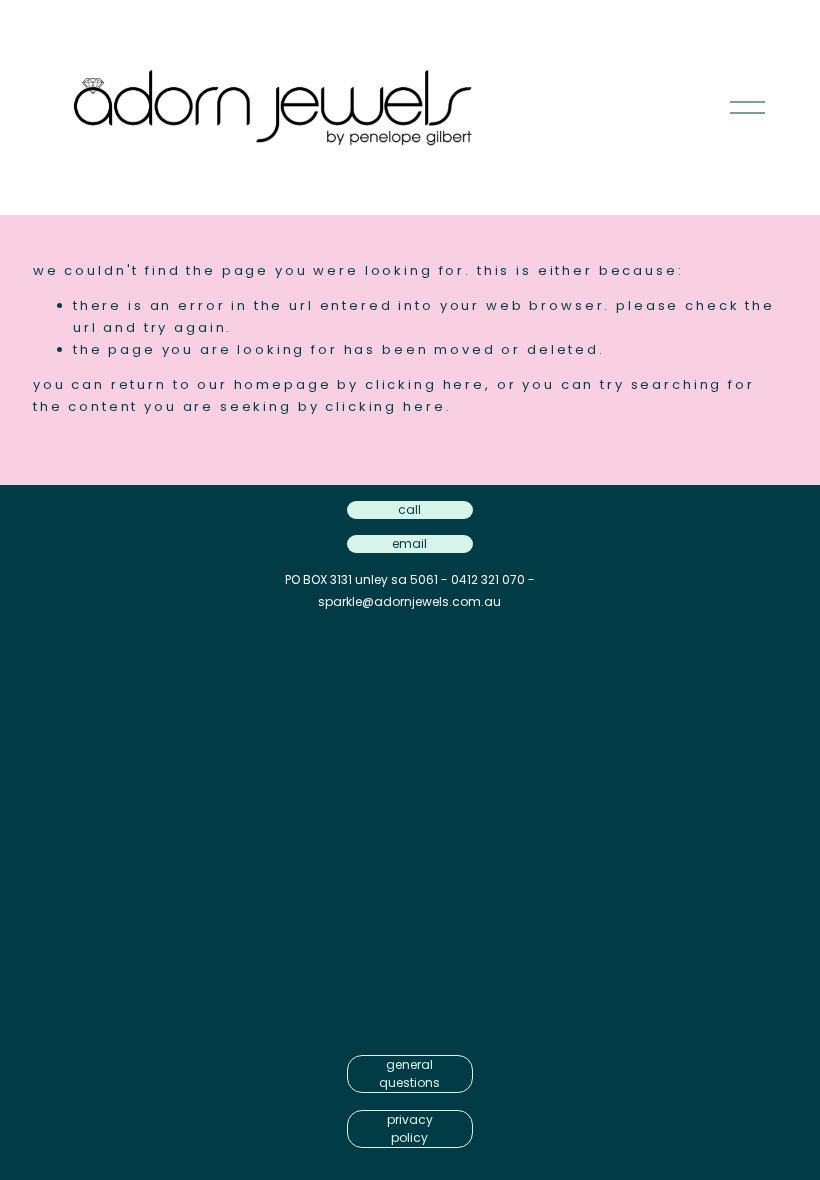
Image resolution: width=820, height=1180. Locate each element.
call (409, 509)
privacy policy (410, 1128)
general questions (409, 1073)
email (409, 543)
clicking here (425, 384)
